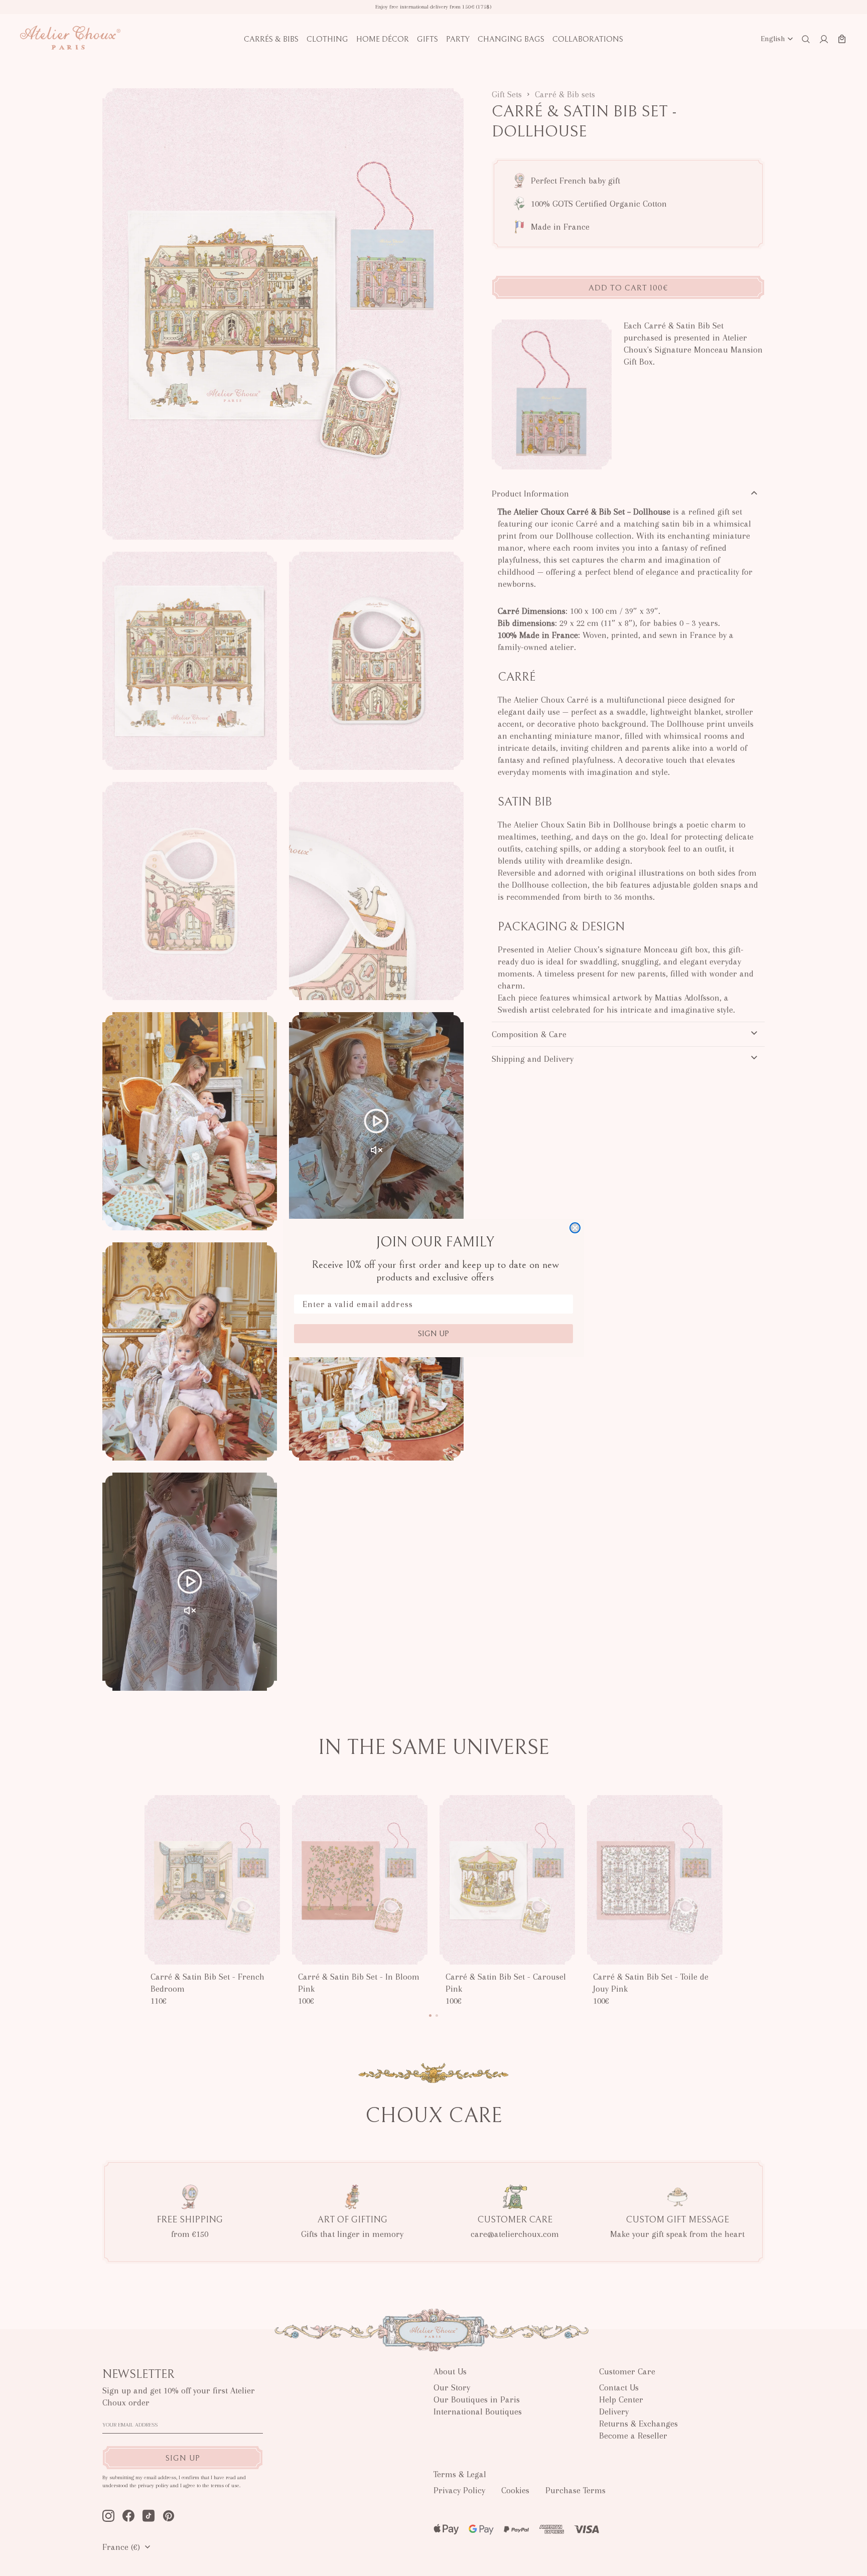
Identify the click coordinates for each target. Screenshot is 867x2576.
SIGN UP (434, 1334)
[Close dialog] (575, 1228)
